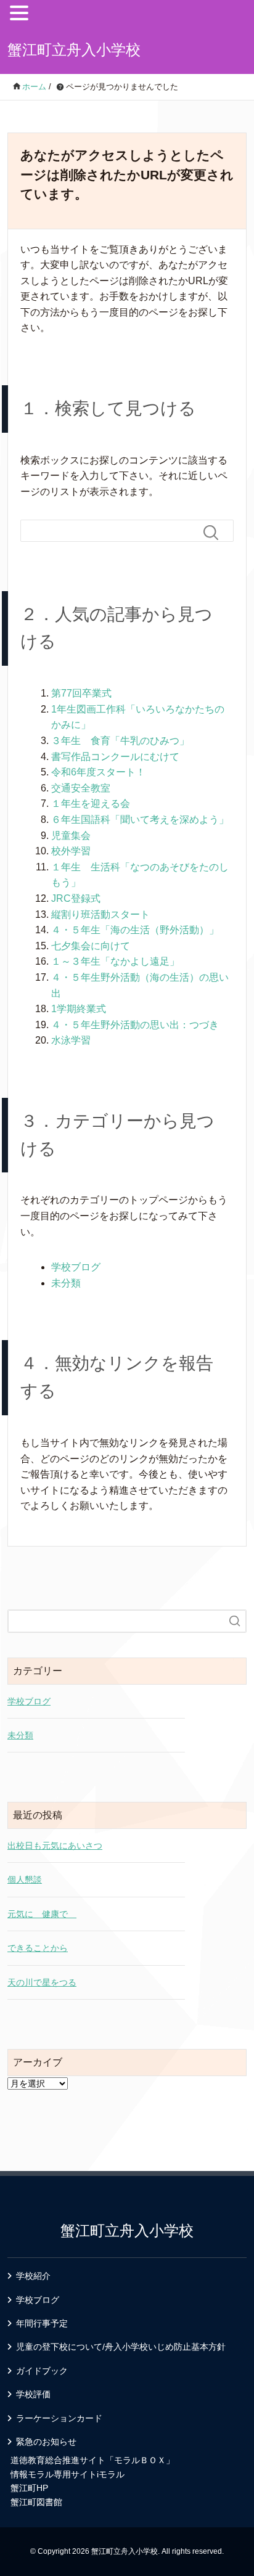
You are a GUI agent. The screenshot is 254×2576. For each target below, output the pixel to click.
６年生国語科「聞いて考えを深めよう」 (140, 820)
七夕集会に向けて (91, 946)
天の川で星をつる (42, 1982)
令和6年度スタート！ (98, 772)
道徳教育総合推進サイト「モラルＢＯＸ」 (92, 2460)
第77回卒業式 (81, 693)
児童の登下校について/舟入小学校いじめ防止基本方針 (121, 2347)
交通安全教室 (81, 788)
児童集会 (71, 836)
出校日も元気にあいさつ (55, 1846)
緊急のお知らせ (46, 2442)
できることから (38, 1948)
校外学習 (71, 851)
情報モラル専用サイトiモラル (68, 2474)
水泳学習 (71, 1040)
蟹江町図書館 (36, 2502)
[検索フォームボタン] (216, 533)
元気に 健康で (42, 1914)
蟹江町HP (29, 2488)
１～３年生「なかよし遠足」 (115, 961)
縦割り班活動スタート (100, 914)
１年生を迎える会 (91, 803)
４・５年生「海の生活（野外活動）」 (135, 930)
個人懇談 (25, 1879)
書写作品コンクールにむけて (115, 757)
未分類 (66, 1283)
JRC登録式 (76, 898)
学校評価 (33, 2394)
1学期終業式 (79, 1009)
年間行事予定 (42, 2323)
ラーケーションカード (59, 2418)
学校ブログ (76, 1267)
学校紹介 (33, 2276)
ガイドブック (42, 2371)
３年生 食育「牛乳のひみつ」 (120, 741)
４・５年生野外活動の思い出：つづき (135, 1025)
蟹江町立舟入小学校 (74, 50)
